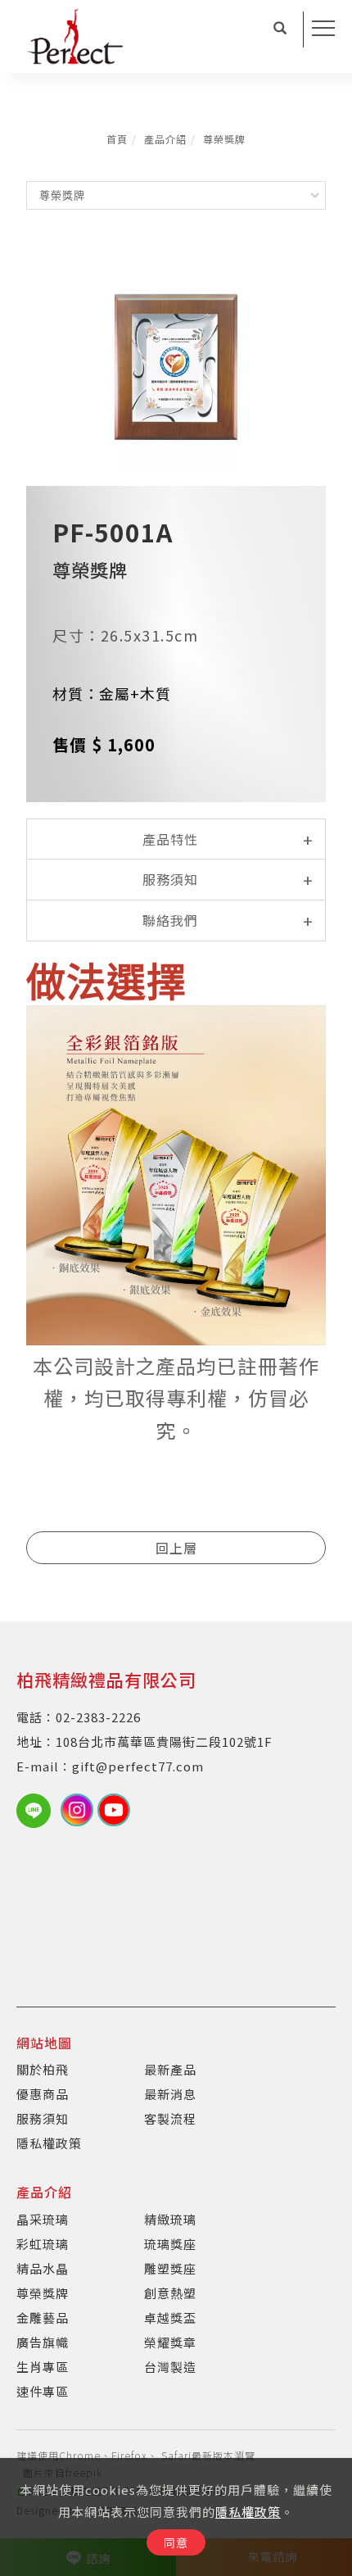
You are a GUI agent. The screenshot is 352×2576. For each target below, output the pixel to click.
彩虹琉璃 (43, 2244)
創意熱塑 (170, 2293)
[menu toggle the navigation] (323, 29)
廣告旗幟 (43, 2342)
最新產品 (170, 2069)
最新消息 (170, 2094)
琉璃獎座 (170, 2244)
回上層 (176, 1548)
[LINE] (38, 1811)
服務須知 (43, 2118)
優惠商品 (43, 2094)
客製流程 (170, 2118)
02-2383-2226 (98, 1717)
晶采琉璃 (43, 2219)
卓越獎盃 (170, 2317)
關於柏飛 (43, 2069)
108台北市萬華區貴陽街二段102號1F (164, 1742)
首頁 (117, 139)
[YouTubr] (116, 1810)
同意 (176, 2542)
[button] (280, 29)
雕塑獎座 (170, 2268)
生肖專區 (43, 2367)
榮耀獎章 (170, 2342)
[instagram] (79, 1810)
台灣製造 (170, 2367)
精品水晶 (43, 2268)
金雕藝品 (43, 2317)
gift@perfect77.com (138, 1766)
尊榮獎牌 (224, 139)
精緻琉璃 (170, 2219)
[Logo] (75, 34)
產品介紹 (165, 139)
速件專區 (43, 2391)
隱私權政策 (248, 2512)
